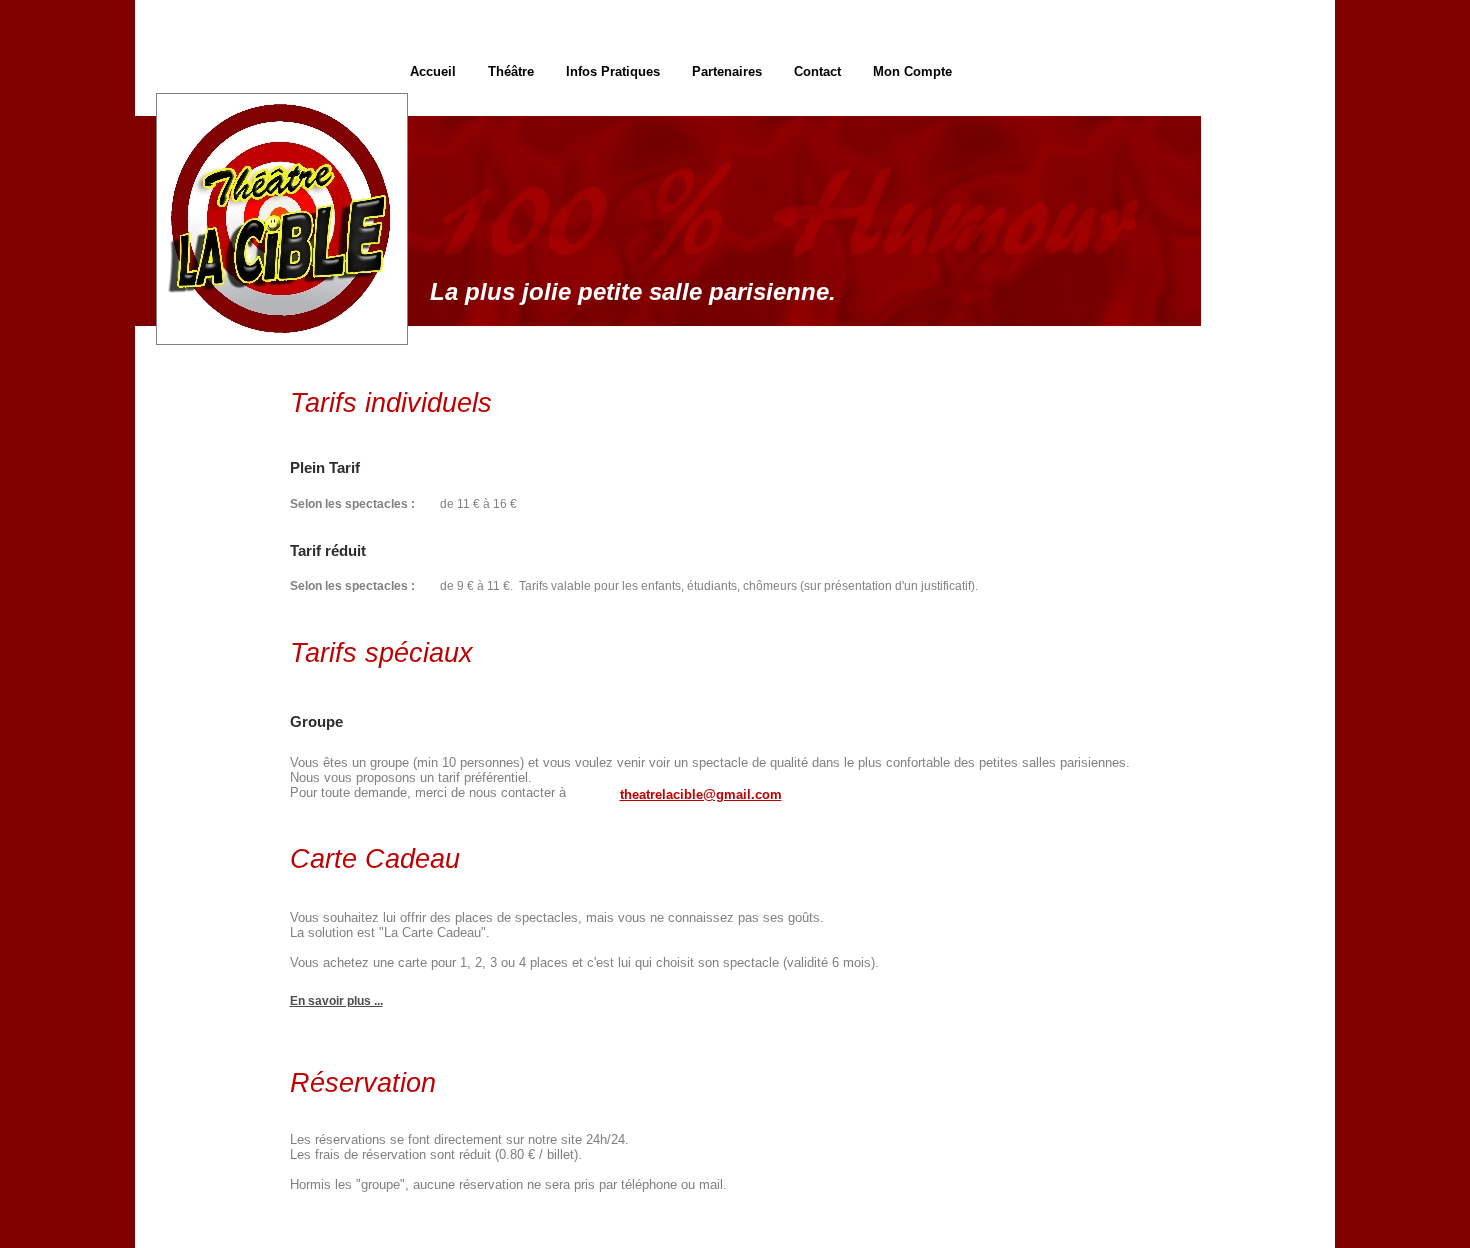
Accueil (433, 71)
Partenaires (727, 71)
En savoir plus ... (336, 1001)
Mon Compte (912, 71)
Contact (817, 71)
